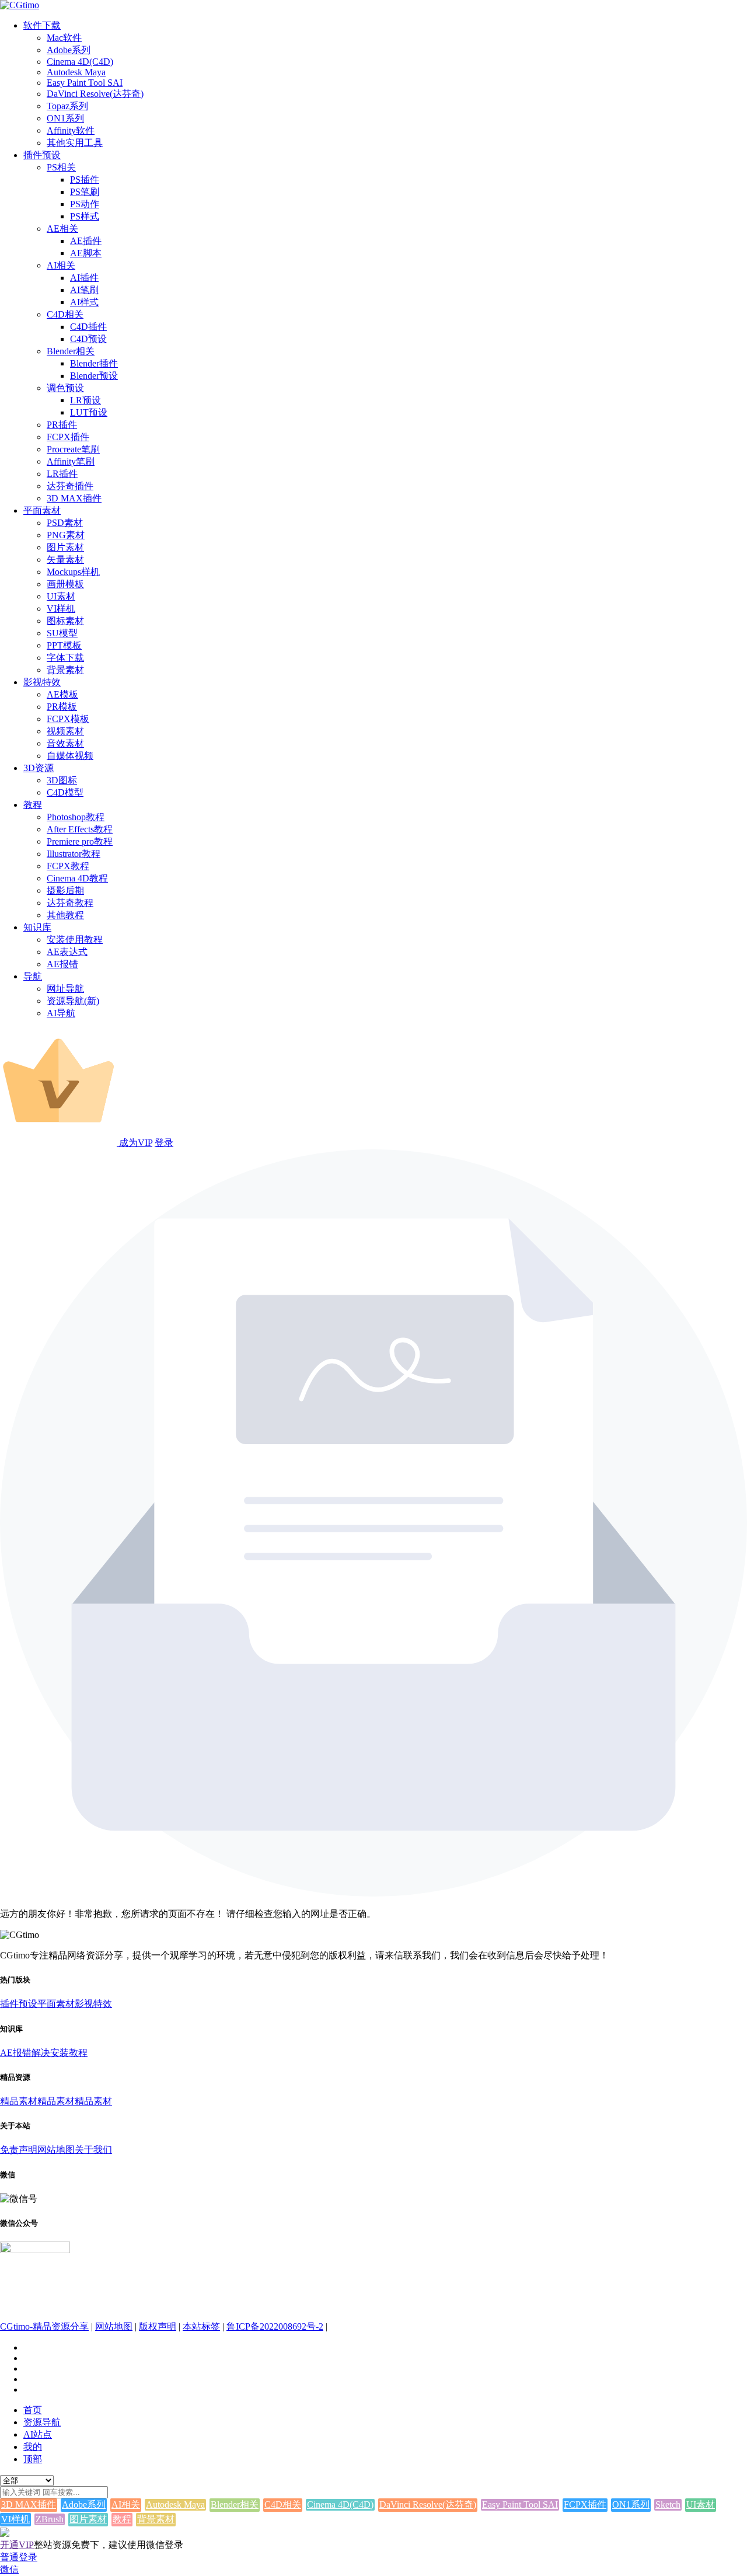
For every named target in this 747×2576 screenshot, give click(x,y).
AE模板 (62, 694)
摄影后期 (65, 890)
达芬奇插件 (70, 486)
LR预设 (85, 400)
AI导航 (61, 1013)
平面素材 (42, 510)
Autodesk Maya (76, 72)
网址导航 (65, 989)
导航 (33, 976)
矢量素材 (65, 560)
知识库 (37, 927)
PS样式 (85, 216)
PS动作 (85, 204)
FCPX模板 (68, 719)
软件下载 (42, 25)
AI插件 (84, 278)
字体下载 (65, 658)
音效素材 (65, 743)
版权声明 (158, 2326)
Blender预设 (94, 376)
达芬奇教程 (70, 903)
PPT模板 (64, 645)
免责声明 (19, 2150)
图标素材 (65, 621)
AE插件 (86, 241)
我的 (33, 2447)
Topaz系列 (67, 106)
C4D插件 (88, 327)
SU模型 (62, 633)
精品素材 (19, 2101)
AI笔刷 (84, 290)
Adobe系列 (69, 50)
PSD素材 (65, 523)
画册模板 (65, 584)
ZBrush (50, 2519)
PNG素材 (66, 535)
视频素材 (65, 731)
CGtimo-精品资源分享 (44, 2326)
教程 (33, 805)
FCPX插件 (68, 437)
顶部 (33, 2459)
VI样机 (61, 609)
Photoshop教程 (76, 817)
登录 (164, 1143)
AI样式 (84, 302)
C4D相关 (65, 314)
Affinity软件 (71, 130)
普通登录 (19, 2557)
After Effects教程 (80, 829)
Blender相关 (71, 351)
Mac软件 (64, 38)
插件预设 (42, 155)
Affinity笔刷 (71, 461)
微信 (9, 2569)
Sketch (668, 2504)
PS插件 (85, 179)
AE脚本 (86, 253)
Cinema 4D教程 (77, 878)
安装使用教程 (75, 940)
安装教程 (69, 2053)
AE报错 (62, 964)
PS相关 (61, 167)
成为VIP (135, 1143)
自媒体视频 (70, 756)
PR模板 (62, 707)
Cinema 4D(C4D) (80, 62)
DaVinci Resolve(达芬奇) (95, 94)
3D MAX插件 (74, 498)
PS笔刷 (85, 192)
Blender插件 (94, 363)
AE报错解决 (25, 2053)
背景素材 (65, 670)
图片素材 (65, 547)
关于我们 (93, 2150)
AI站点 (38, 2434)
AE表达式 (67, 952)
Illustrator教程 (74, 854)
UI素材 (61, 596)
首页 (33, 2410)
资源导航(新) (73, 1001)
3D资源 (39, 768)
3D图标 (62, 780)
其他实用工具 (75, 143)
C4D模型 (65, 792)
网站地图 (56, 2150)
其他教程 (65, 915)
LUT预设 (89, 412)
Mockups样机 (73, 572)
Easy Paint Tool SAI (85, 83)
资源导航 (42, 2422)
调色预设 (65, 388)
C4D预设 (88, 339)
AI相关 (61, 265)
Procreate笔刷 (73, 449)
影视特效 (42, 682)
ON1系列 (65, 118)
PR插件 (62, 425)
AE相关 (62, 229)
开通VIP (17, 2545)
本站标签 (201, 2326)
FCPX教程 (68, 866)
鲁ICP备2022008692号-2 (275, 2326)
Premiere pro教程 (80, 841)
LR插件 (62, 474)
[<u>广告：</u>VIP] (5, 2534)
